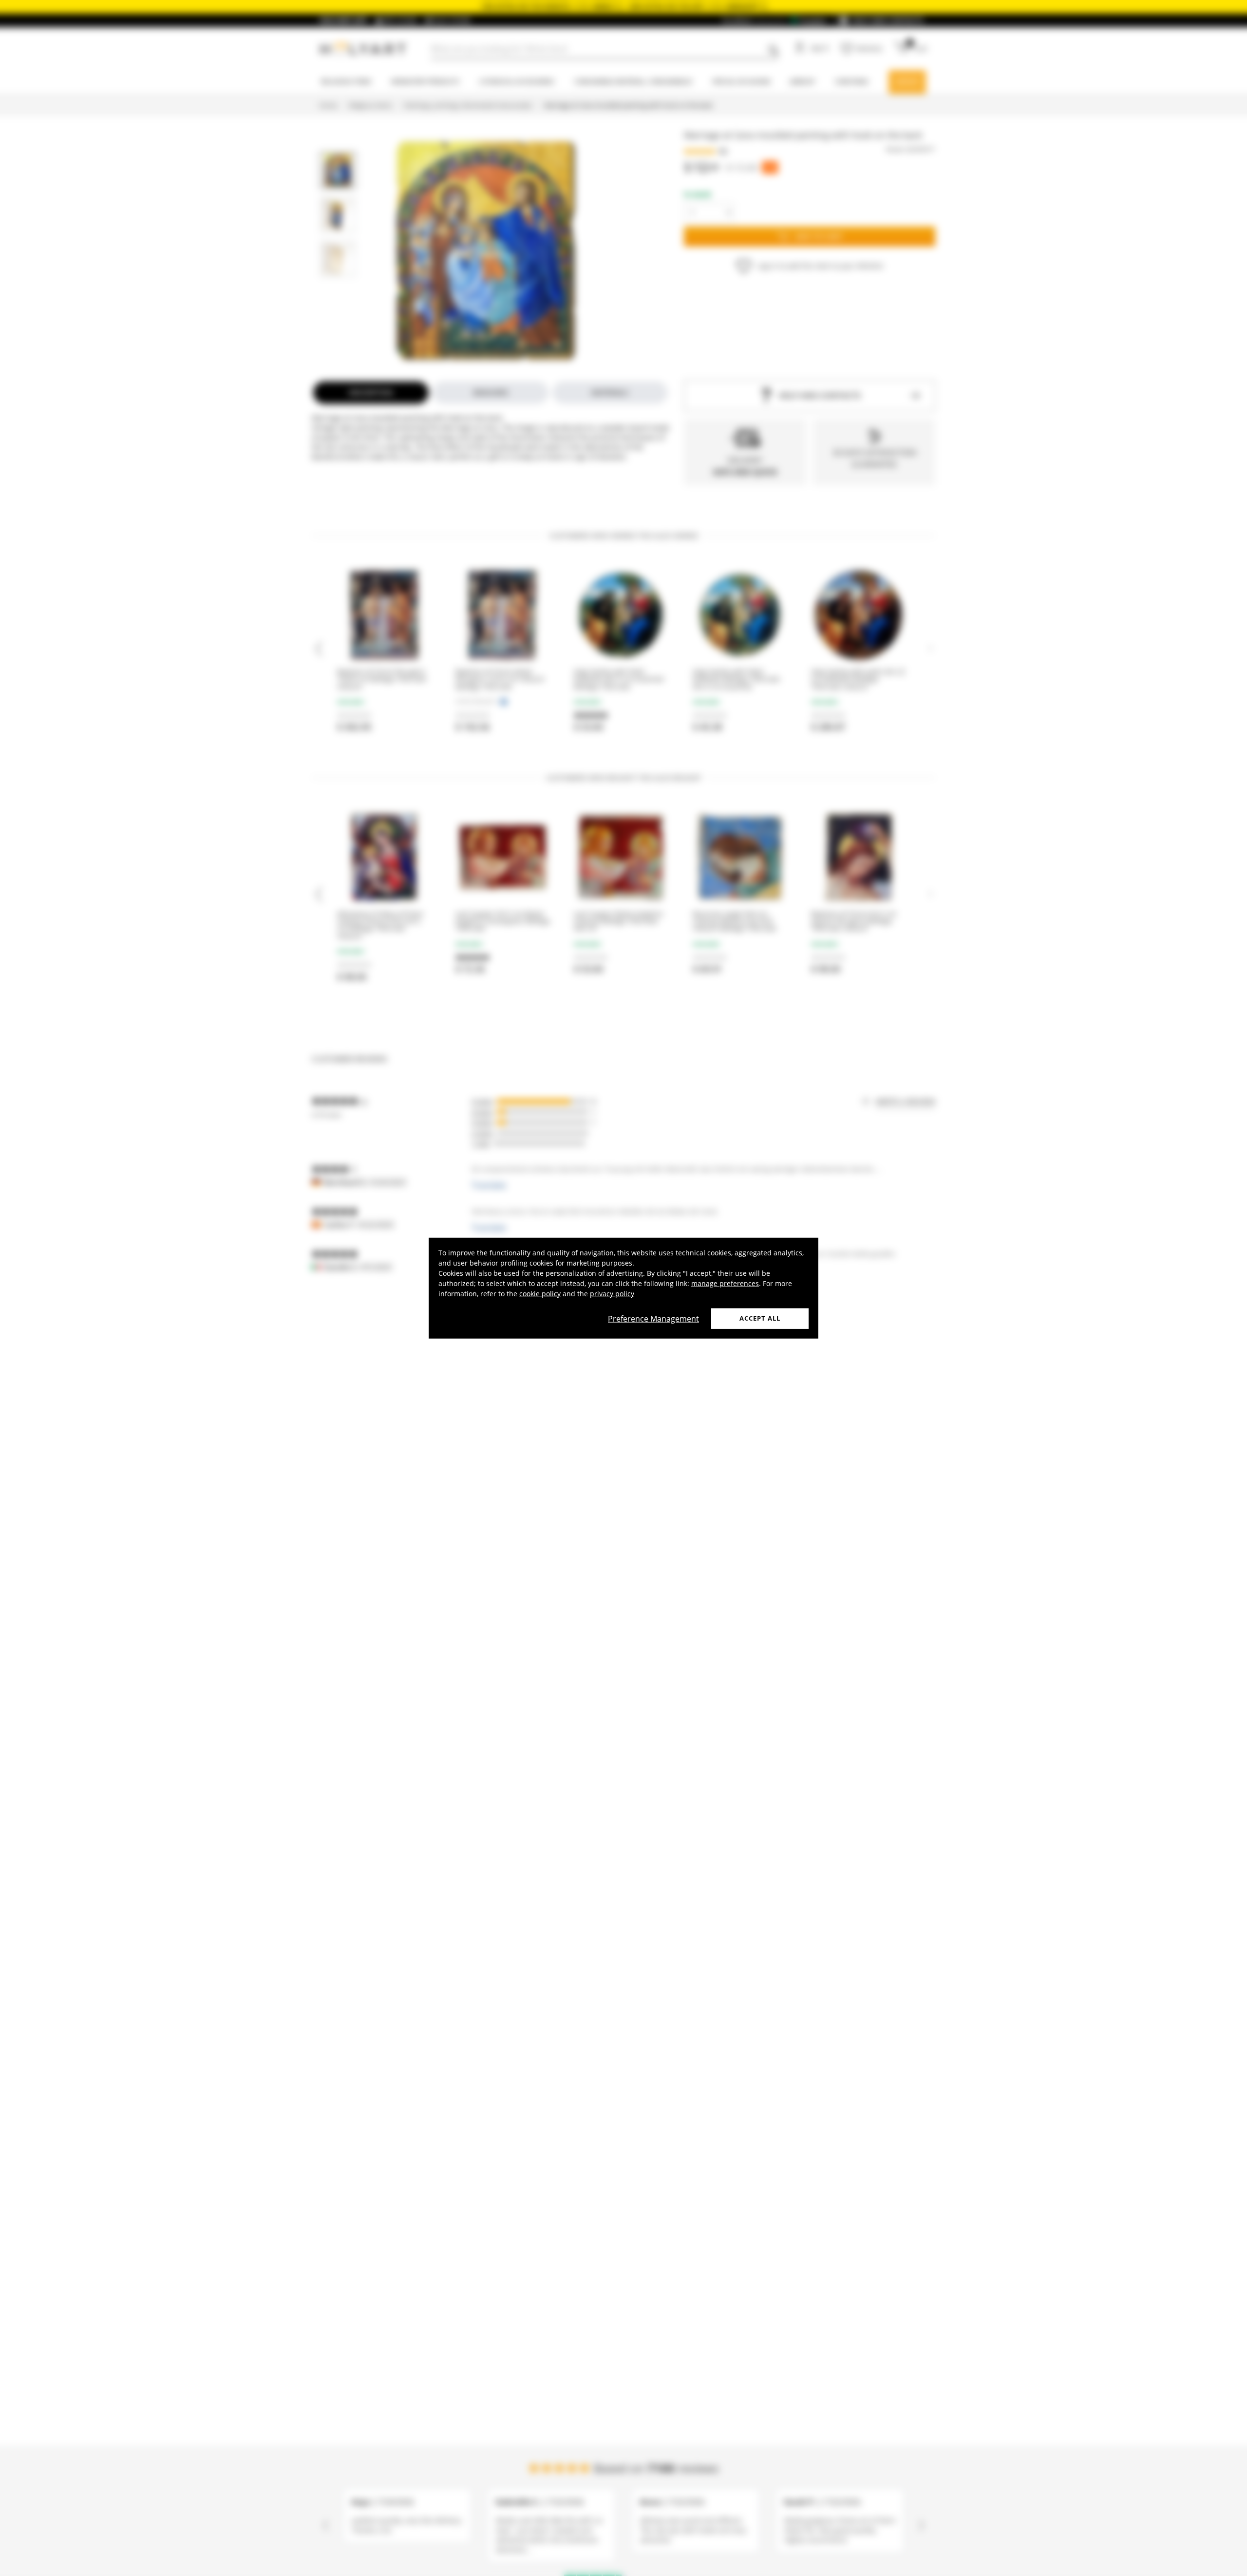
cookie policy (540, 1294)
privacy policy (612, 1294)
